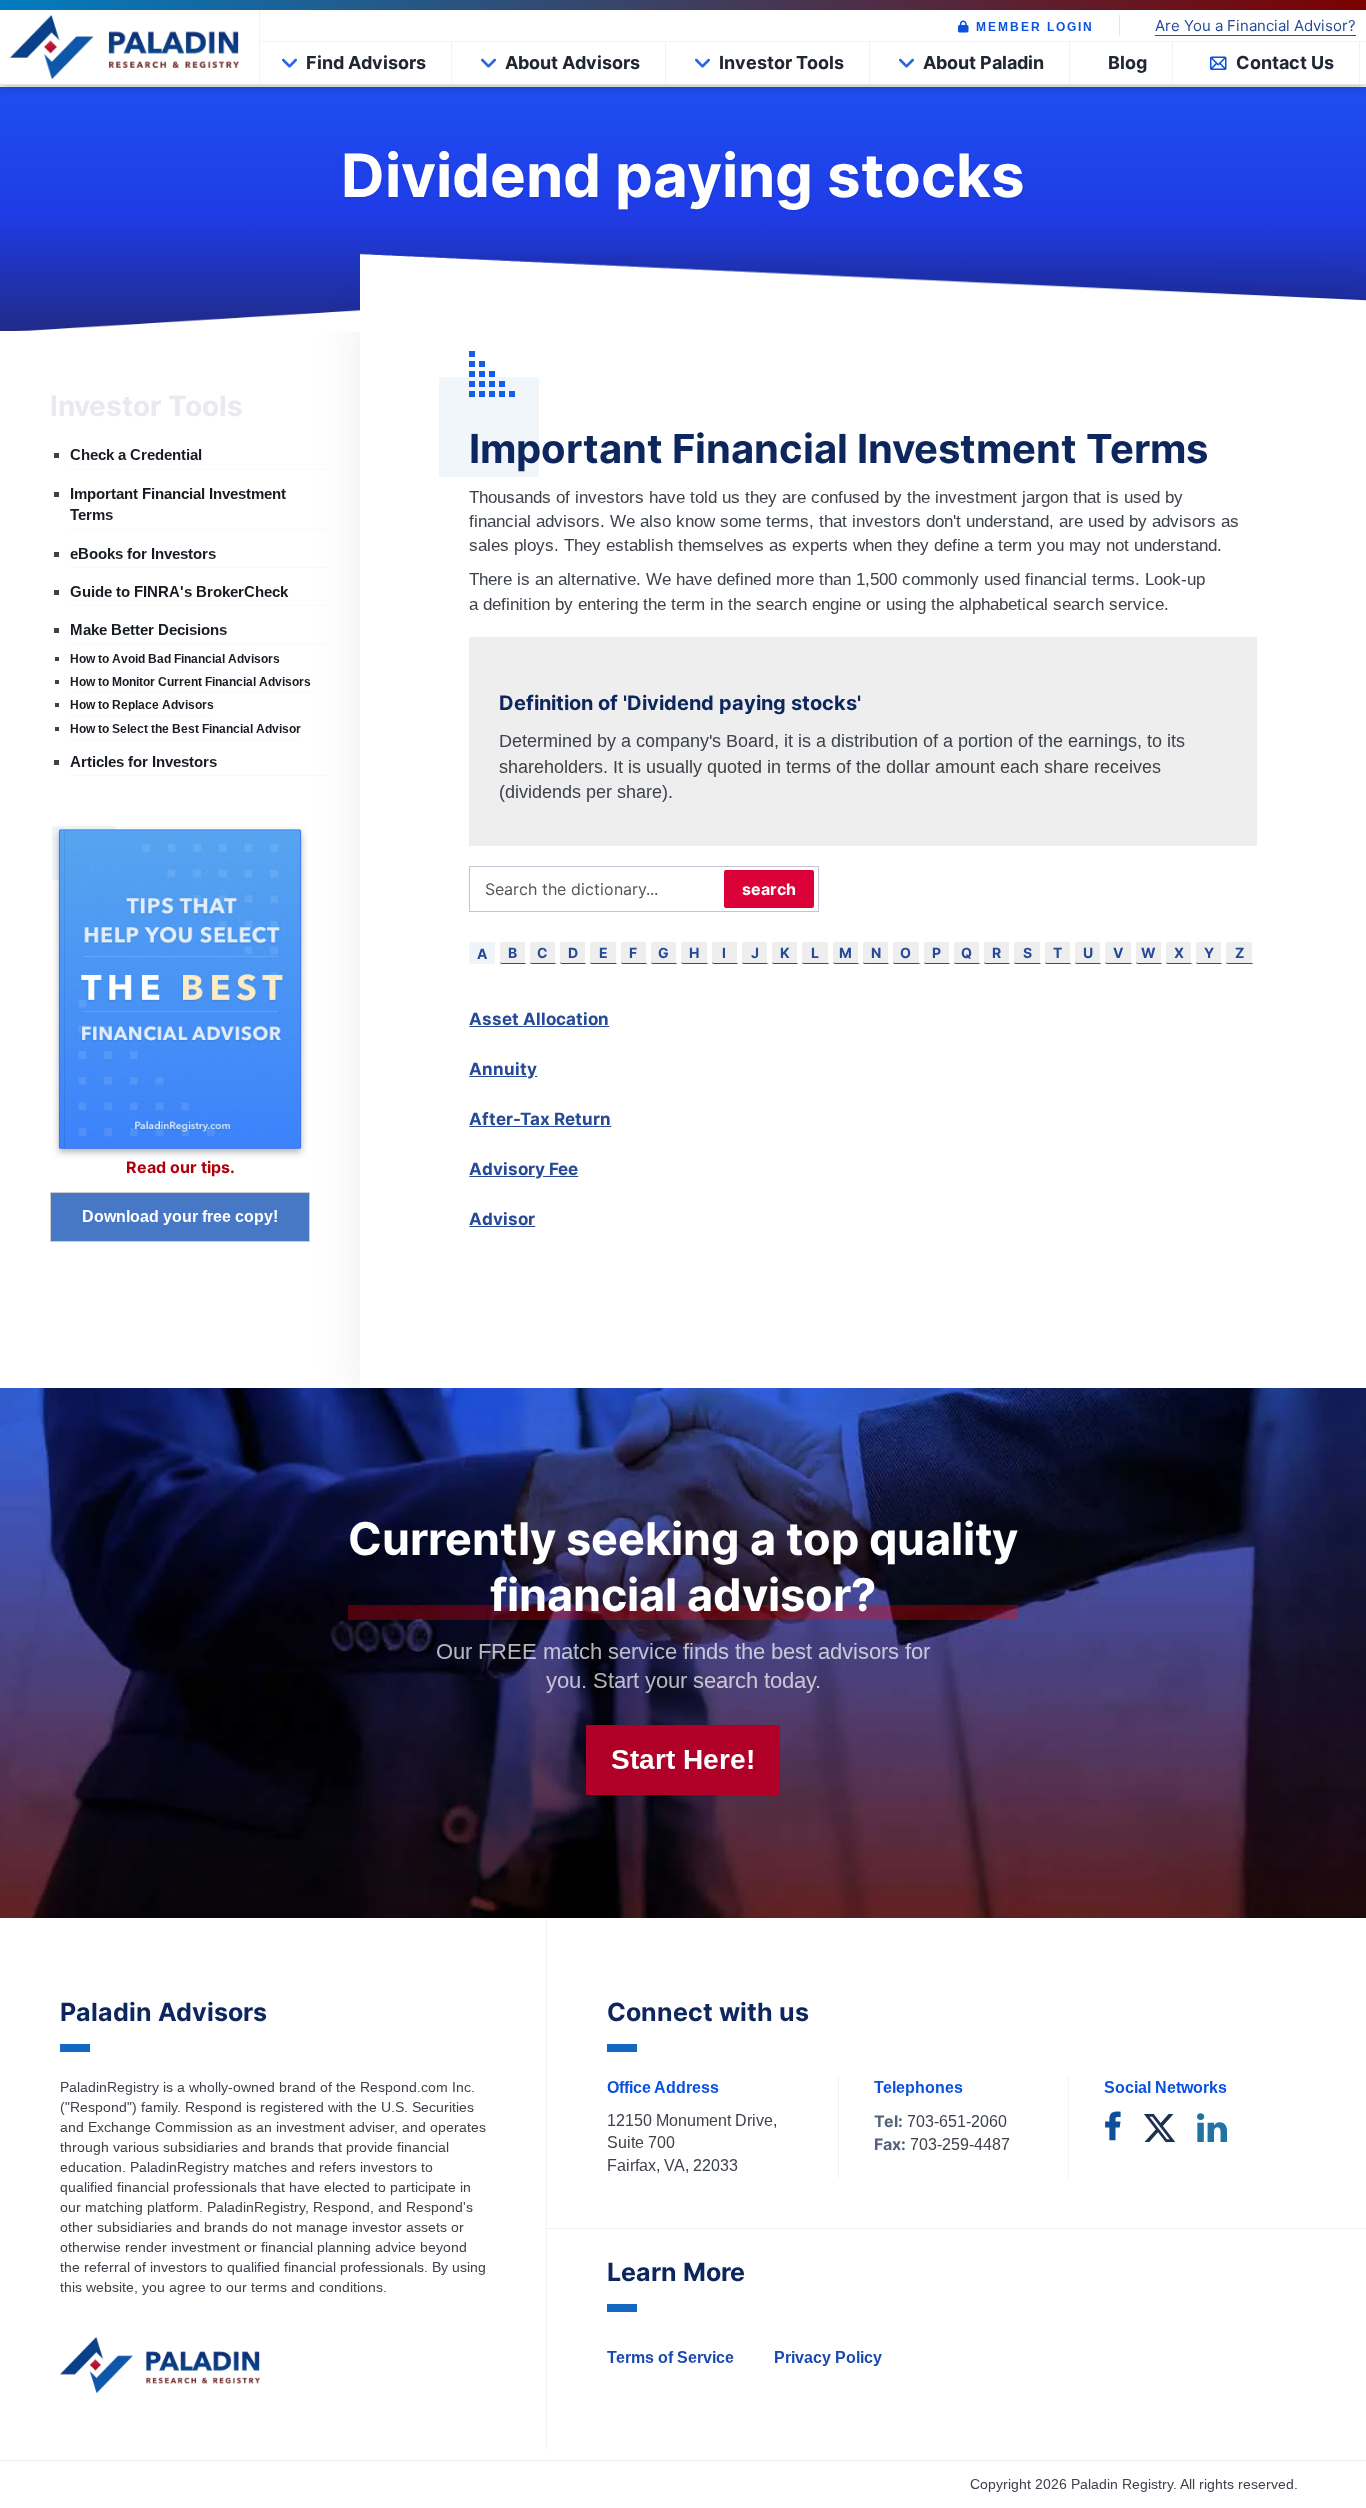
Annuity (503, 1069)
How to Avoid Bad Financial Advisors (175, 659)
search (769, 889)
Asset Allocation (539, 1019)
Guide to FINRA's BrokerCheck (179, 591)
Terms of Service (670, 2357)
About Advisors (572, 62)
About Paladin (983, 62)
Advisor (502, 1219)
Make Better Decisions (148, 629)
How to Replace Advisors (142, 705)
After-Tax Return (540, 1119)
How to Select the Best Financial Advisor (185, 729)
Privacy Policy (828, 2357)
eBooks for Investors (143, 553)
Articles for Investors (143, 761)
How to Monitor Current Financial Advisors (190, 682)
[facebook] (1113, 2129)
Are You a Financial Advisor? (1255, 26)
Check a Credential (136, 454)
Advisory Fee (523, 1169)
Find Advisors (366, 62)
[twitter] (1159, 2129)
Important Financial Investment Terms (178, 504)
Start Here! (683, 1759)
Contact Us (1285, 62)
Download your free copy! (180, 1216)
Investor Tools (781, 62)
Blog (1127, 62)
